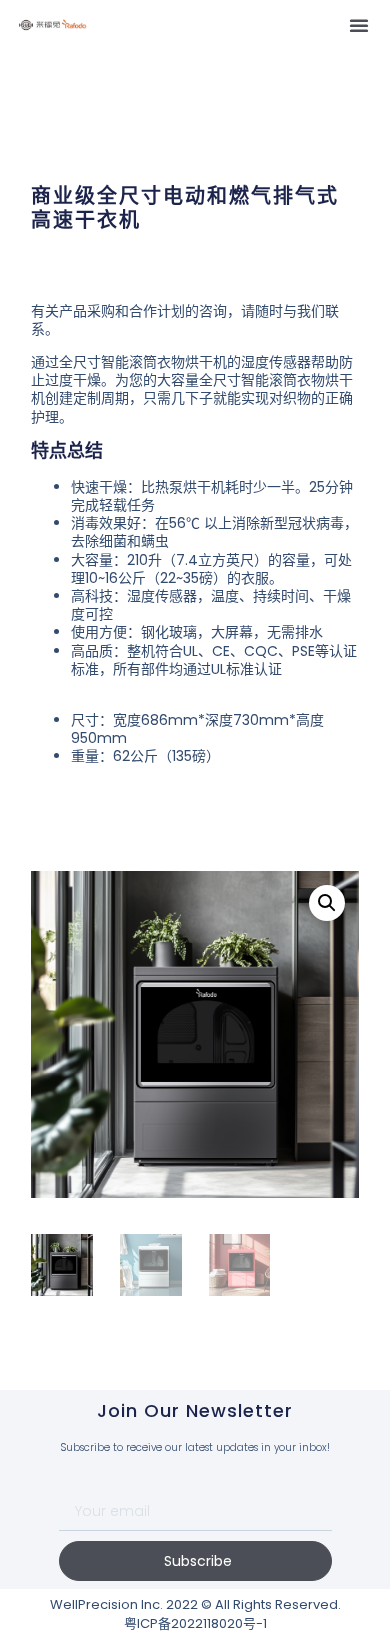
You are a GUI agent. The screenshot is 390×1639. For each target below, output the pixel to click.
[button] (359, 25)
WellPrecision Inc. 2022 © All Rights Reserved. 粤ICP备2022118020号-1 (195, 1614)
